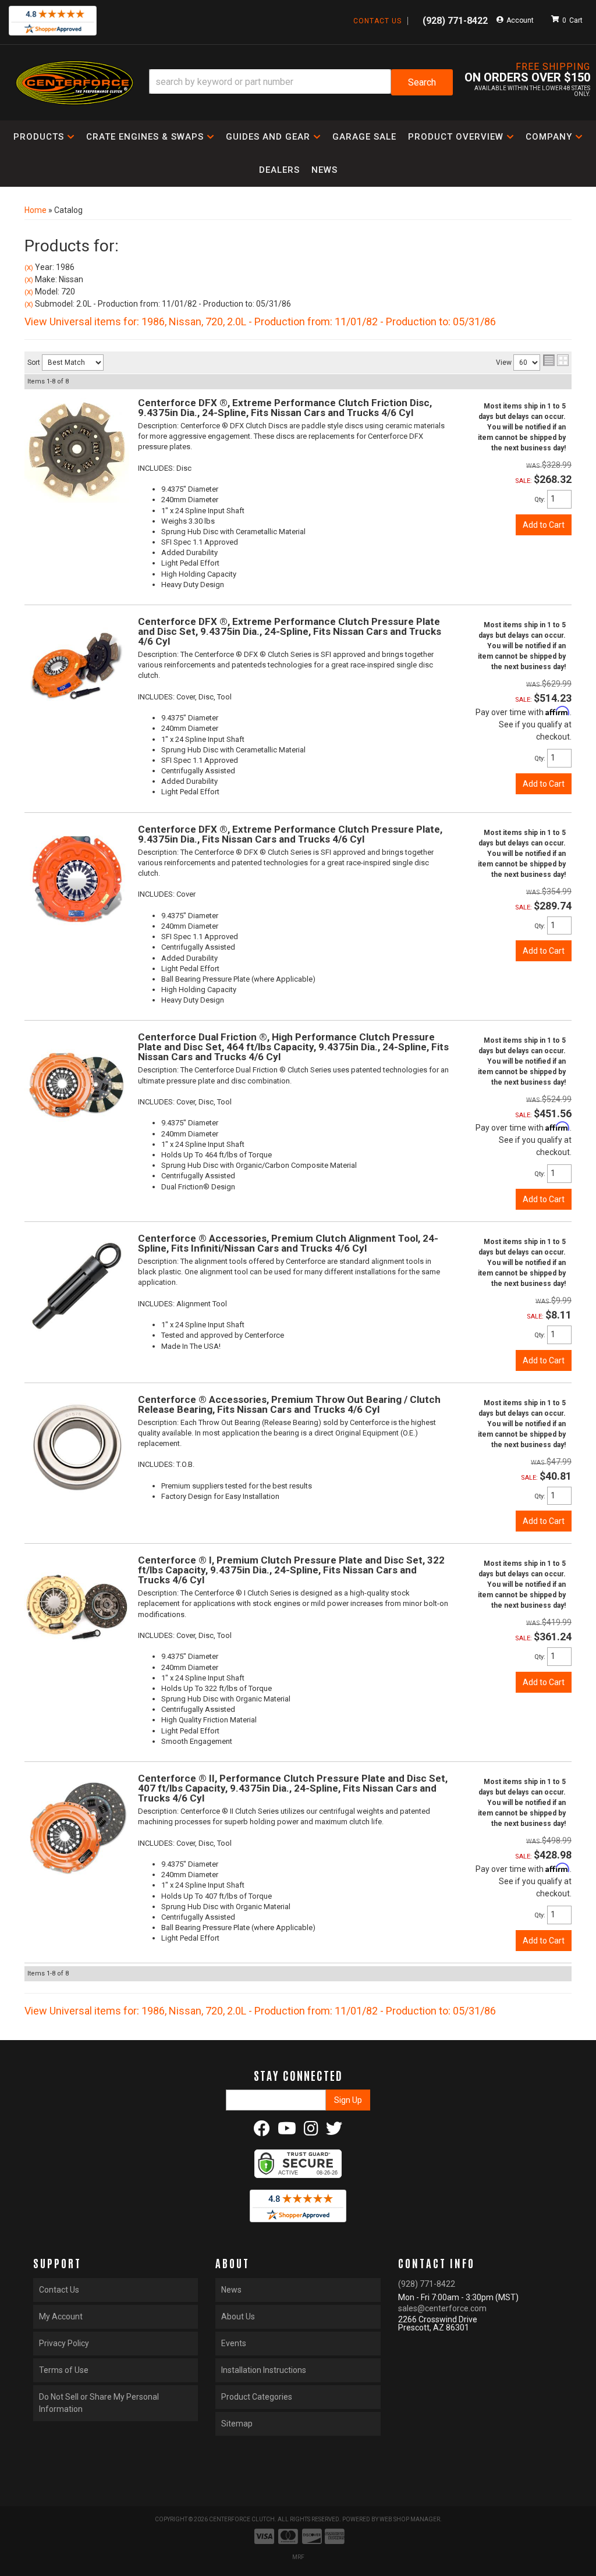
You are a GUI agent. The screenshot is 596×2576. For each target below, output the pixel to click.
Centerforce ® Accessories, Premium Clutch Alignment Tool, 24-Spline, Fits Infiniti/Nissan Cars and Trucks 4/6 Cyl (288, 1243)
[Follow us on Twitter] (334, 2131)
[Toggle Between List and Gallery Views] (556, 360)
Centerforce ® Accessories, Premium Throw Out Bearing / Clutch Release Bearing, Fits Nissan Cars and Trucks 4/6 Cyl (289, 1404)
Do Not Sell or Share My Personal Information (99, 2403)
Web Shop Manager (410, 2519)
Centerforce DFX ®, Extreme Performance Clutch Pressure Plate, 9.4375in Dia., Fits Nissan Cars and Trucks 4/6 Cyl (290, 834)
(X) (29, 268)
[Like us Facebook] (262, 2131)
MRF (298, 2557)
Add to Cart (544, 525)
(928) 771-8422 (427, 2284)
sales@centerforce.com (442, 2308)
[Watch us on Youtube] (287, 2131)
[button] (301, 82)
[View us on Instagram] (311, 2131)
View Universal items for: (260, 321)
